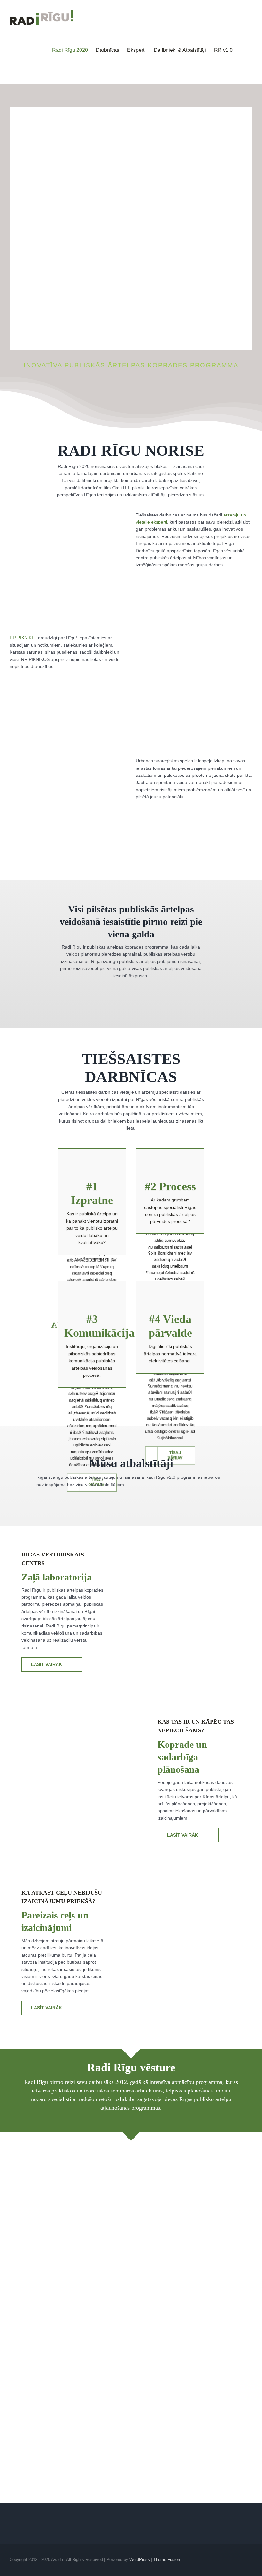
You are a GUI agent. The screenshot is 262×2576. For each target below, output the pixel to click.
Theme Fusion (167, 2560)
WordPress (140, 2560)
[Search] (243, 50)
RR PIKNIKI (22, 638)
